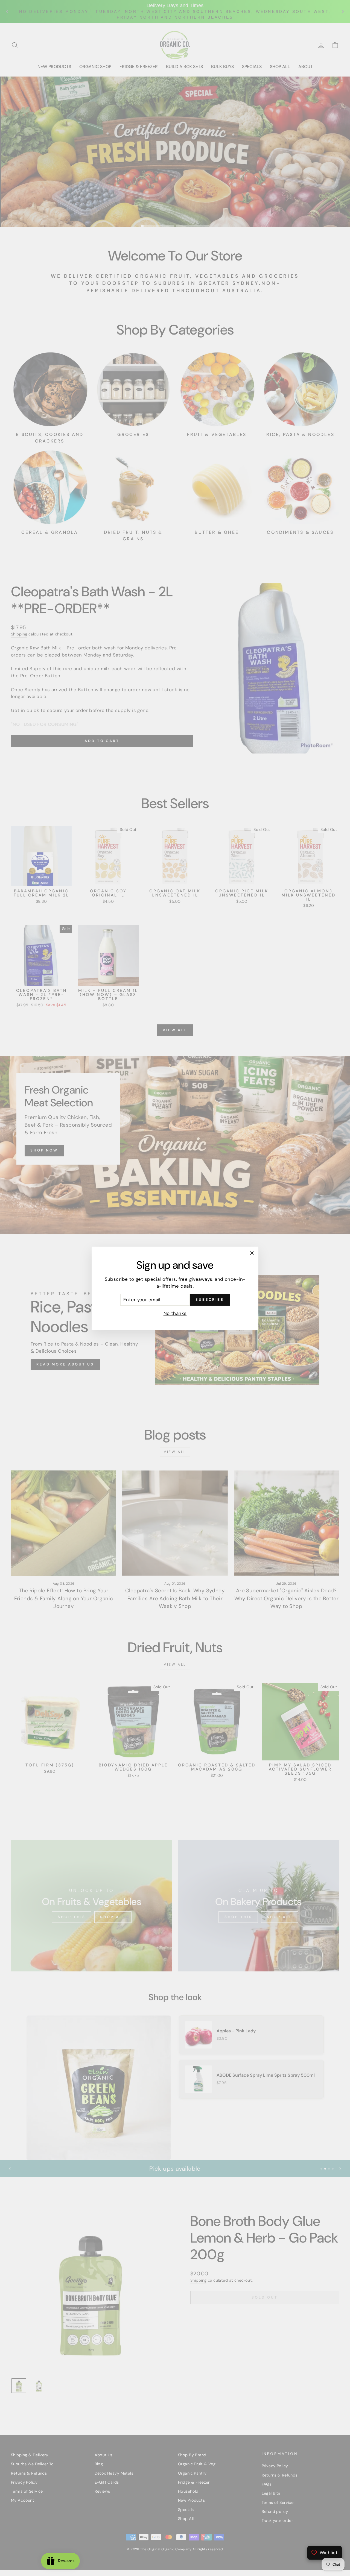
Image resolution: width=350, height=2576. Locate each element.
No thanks (175, 1313)
